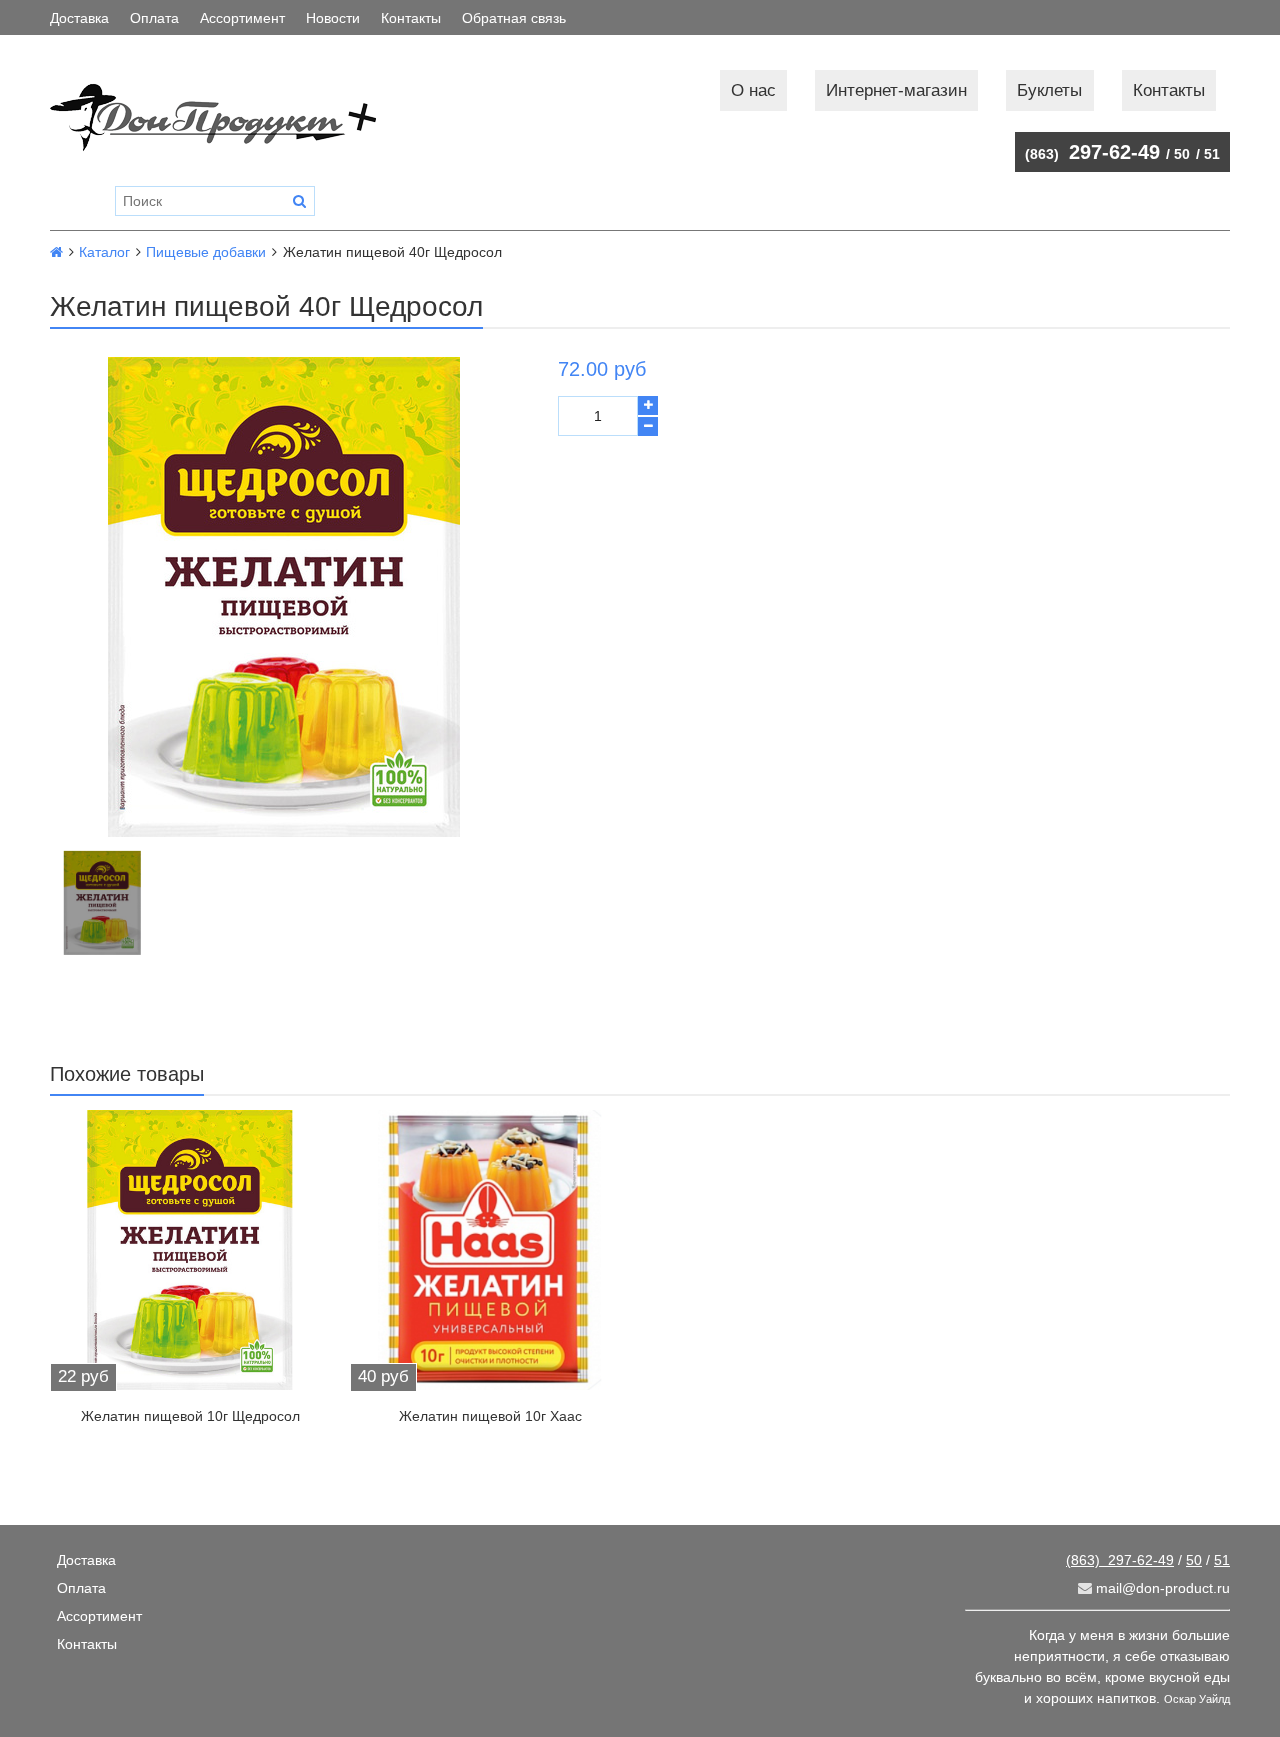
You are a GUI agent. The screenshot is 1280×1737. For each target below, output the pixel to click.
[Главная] (56, 252)
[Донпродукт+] (233, 117)
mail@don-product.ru (1161, 1588)
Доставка (79, 18)
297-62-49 (1092, 152)
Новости (333, 18)
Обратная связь (514, 18)
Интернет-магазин (896, 90)
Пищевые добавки (206, 252)
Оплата (154, 18)
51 (1212, 154)
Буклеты (1049, 90)
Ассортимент (242, 18)
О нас (753, 90)
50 (1182, 154)
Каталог (104, 252)
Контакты (411, 18)
